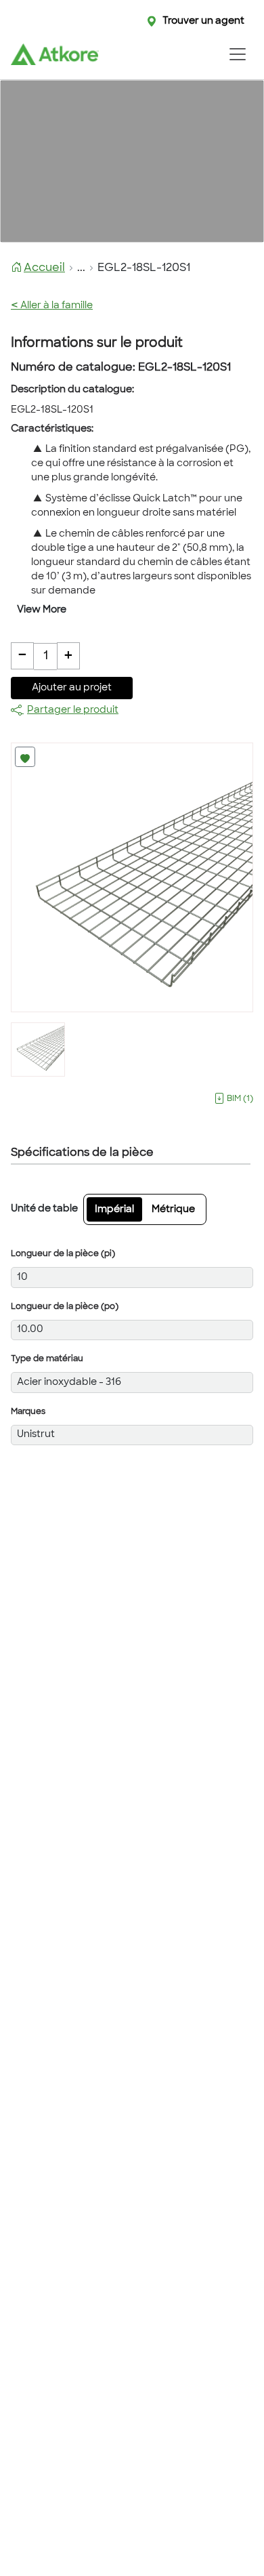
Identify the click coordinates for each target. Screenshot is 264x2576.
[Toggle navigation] (237, 54)
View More (42, 610)
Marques (28, 1412)
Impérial (114, 1210)
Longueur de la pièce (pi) (63, 1254)
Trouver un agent (203, 21)
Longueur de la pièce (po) (65, 1307)
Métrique (173, 1210)
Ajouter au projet (72, 688)
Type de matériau (47, 1359)
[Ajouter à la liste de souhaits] (25, 757)
